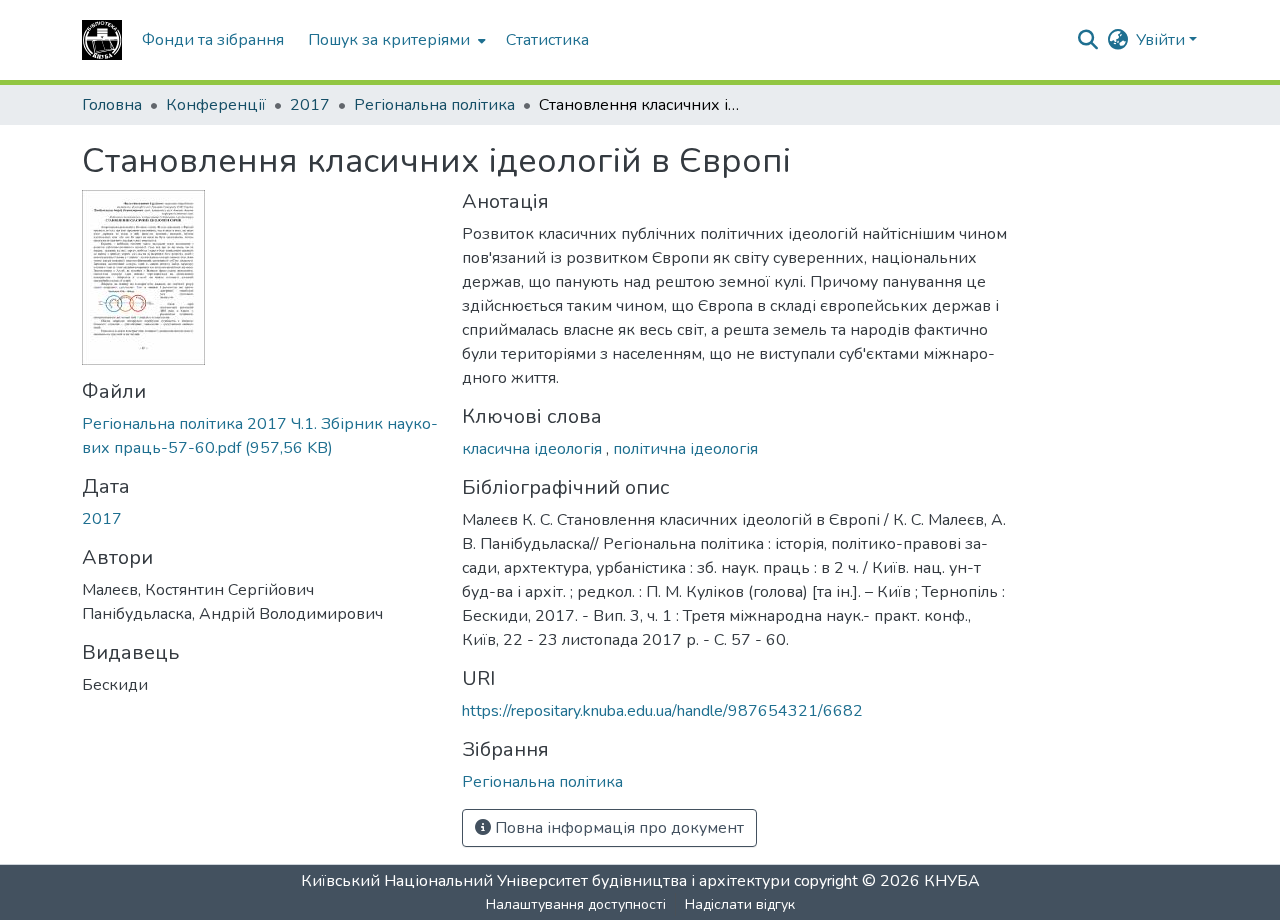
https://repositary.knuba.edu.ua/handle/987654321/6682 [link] (662, 711)
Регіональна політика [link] (434, 105)
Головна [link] (112, 105)
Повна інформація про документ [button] (617, 828)
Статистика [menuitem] (547, 40)
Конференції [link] (216, 105)
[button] (102, 40)
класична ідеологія (534, 449)
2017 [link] (310, 105)
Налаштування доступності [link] (576, 904)
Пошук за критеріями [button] (389, 40)
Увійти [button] (1162, 40)
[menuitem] (395, 40)
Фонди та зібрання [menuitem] (213, 40)
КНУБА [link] (952, 881)
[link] (260, 436)
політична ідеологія (685, 449)
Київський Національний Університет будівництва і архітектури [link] (545, 881)
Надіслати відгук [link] (740, 904)
